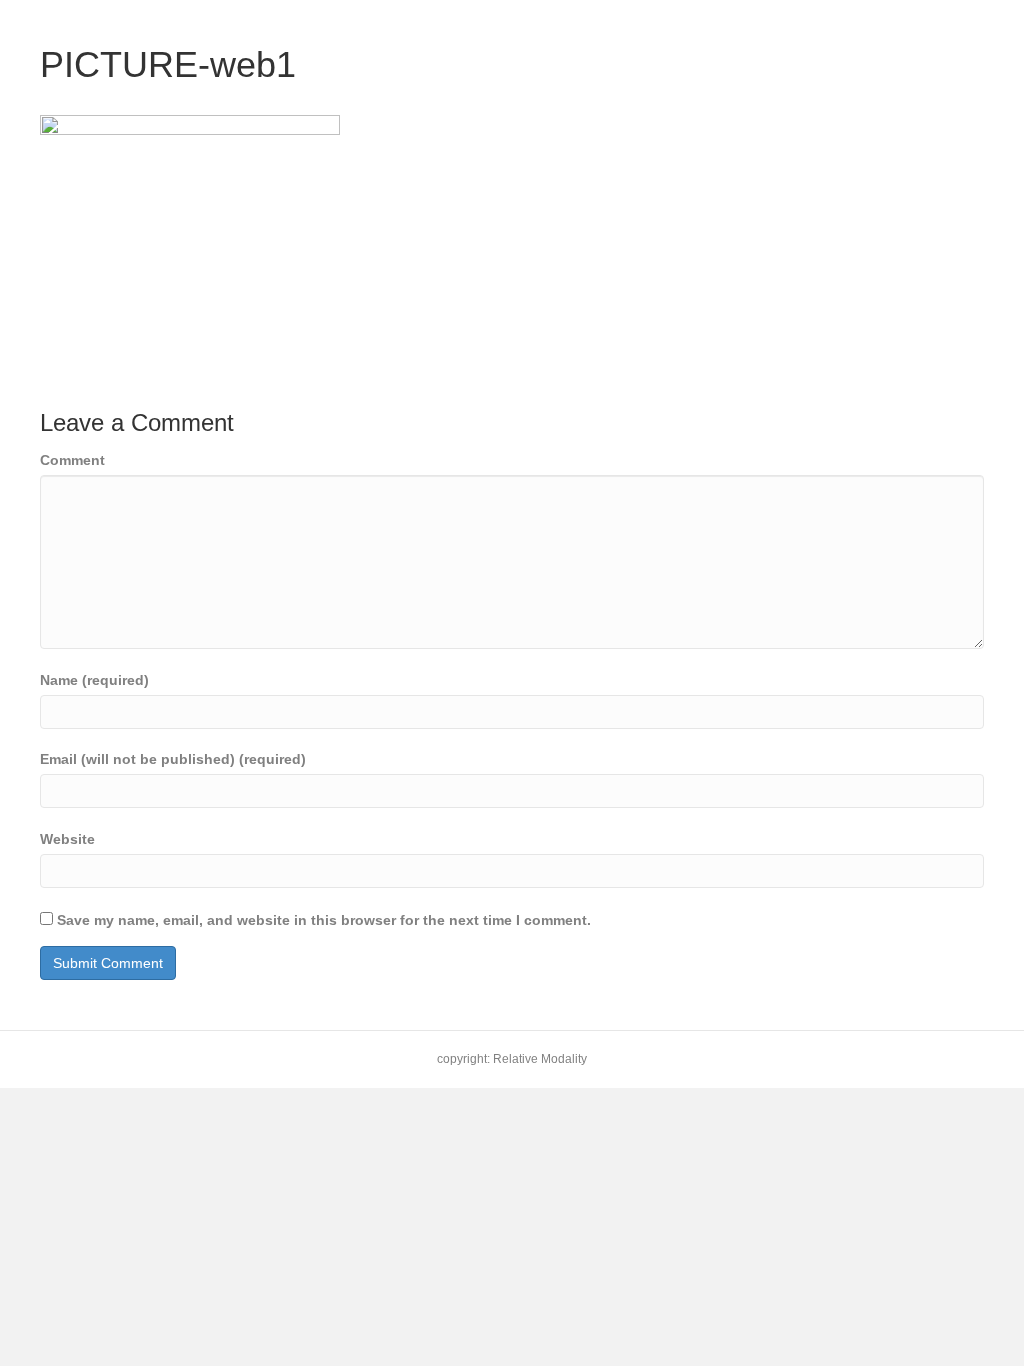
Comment (72, 460)
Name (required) (94, 680)
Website (67, 839)
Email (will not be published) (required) (173, 759)
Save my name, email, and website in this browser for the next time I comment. (324, 920)
